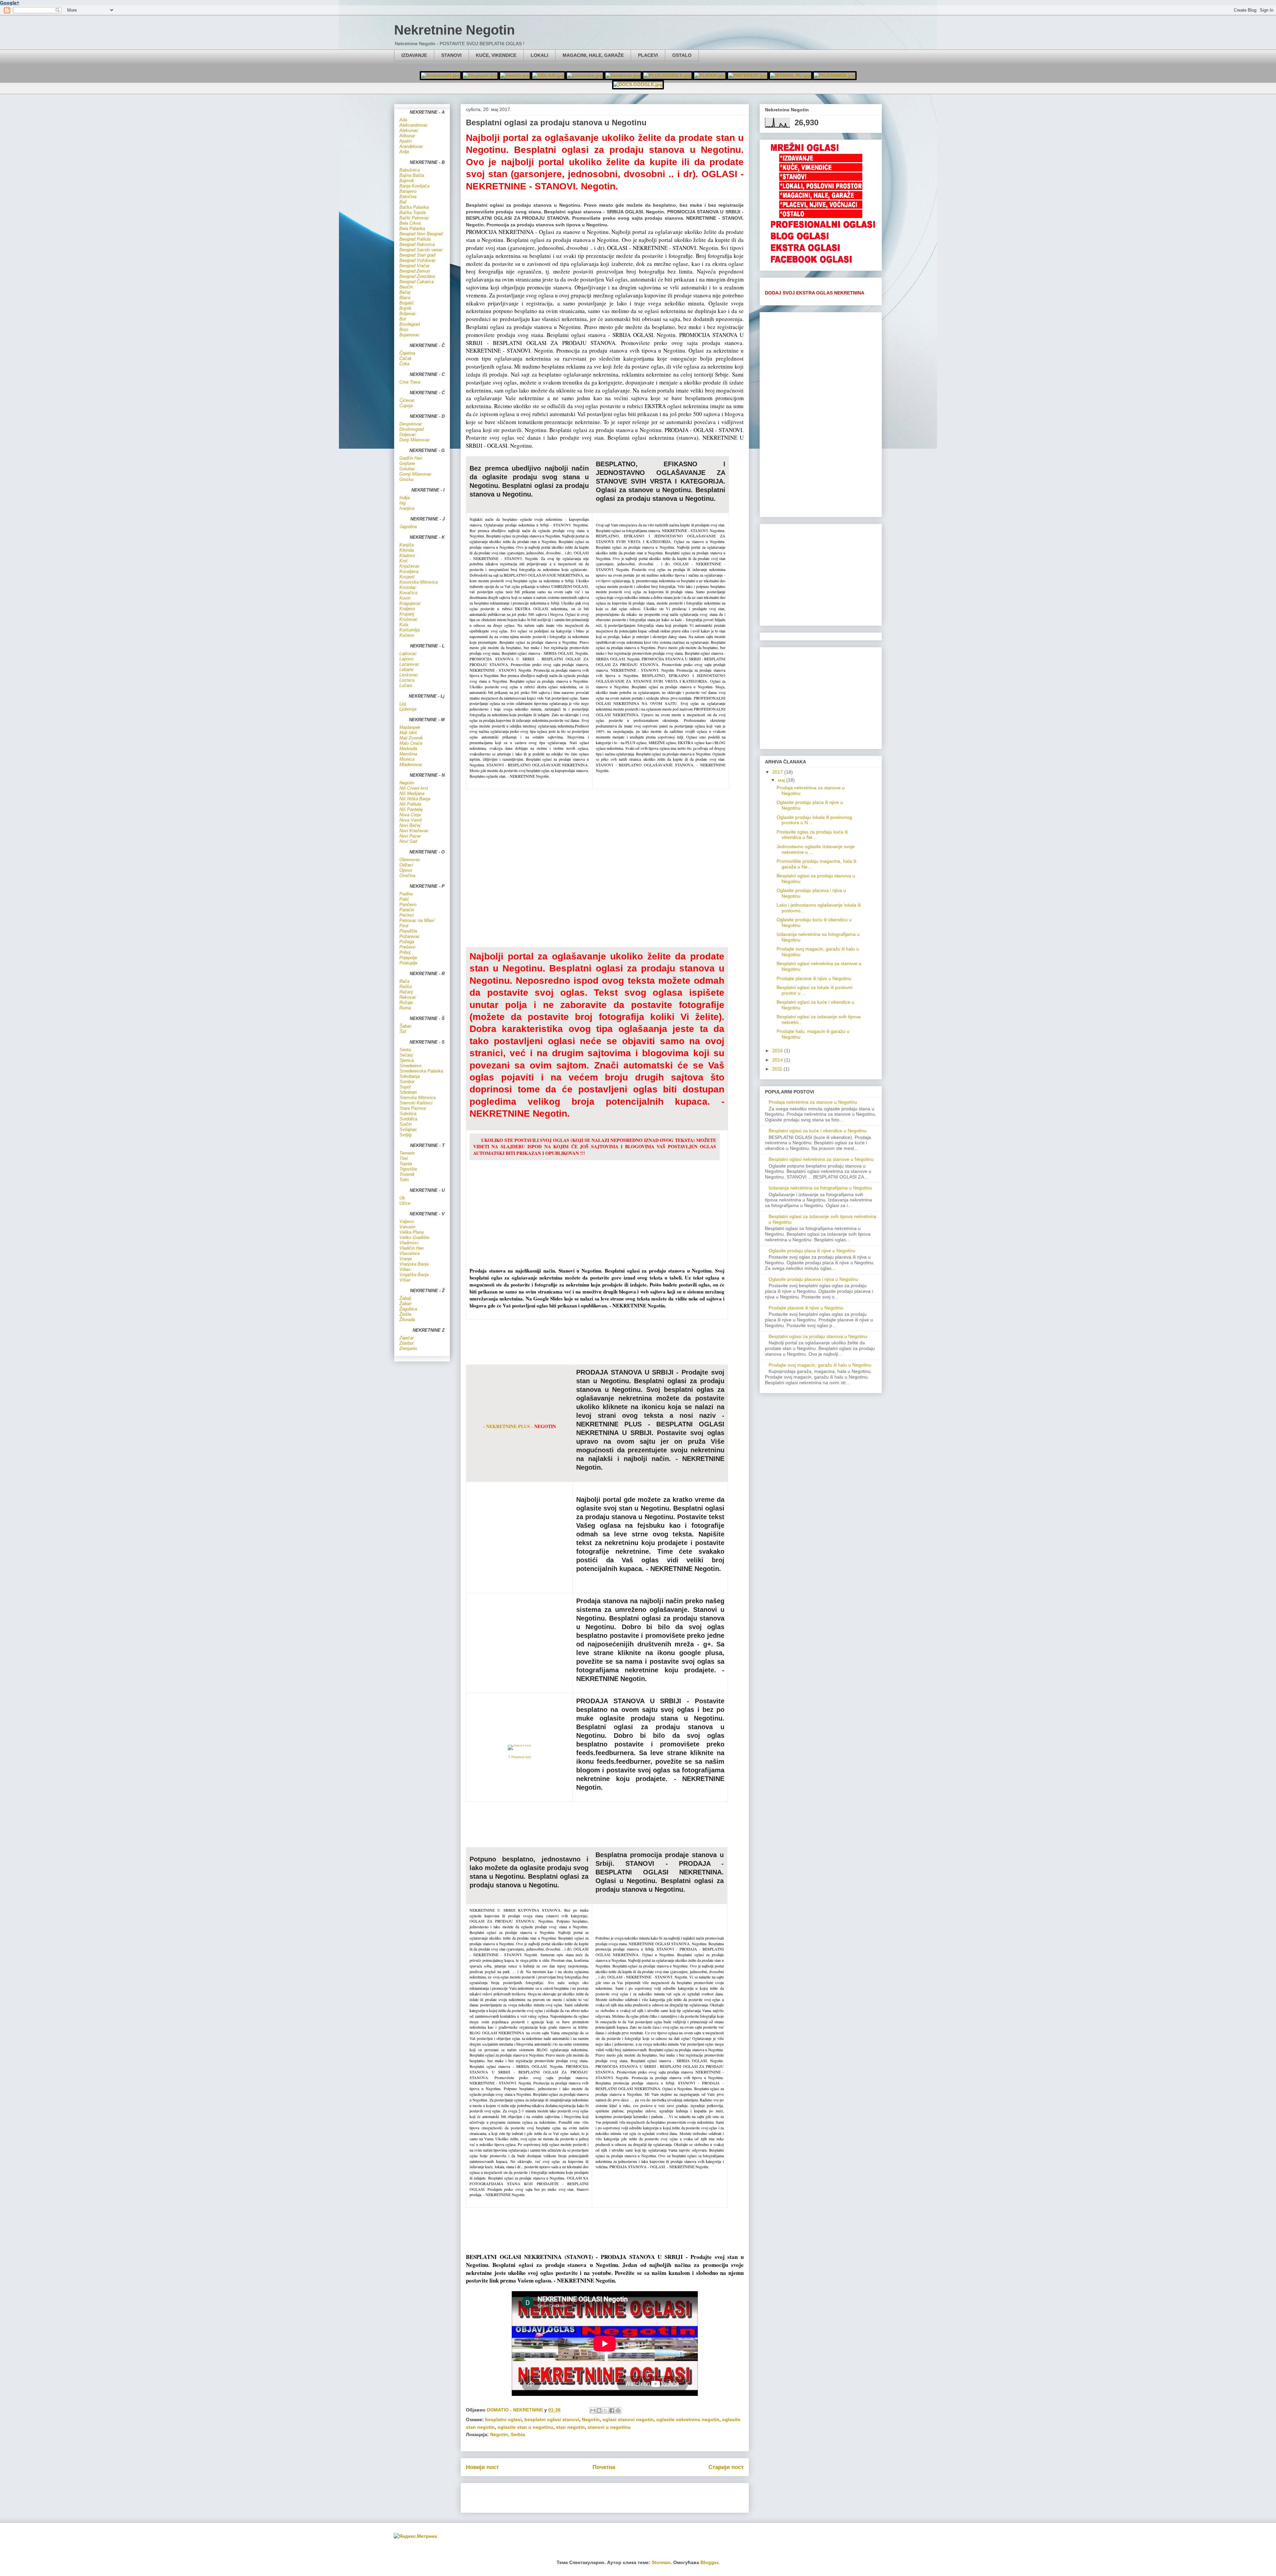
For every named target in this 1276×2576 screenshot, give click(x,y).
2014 (778, 1060)
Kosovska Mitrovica (419, 582)
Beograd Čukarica (417, 282)
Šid (403, 1031)
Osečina (407, 876)
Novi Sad (408, 841)
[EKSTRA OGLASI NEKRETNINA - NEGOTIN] (823, 251)
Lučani (406, 685)
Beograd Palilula (415, 239)
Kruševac (409, 619)
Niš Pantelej (411, 809)
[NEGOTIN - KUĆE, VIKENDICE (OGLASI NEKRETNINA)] (821, 170)
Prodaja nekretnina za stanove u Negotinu (813, 1102)
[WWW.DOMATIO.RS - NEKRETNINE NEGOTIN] (441, 75)
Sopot (405, 1087)
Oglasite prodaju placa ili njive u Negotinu (812, 1251)
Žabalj (405, 1298)
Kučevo (407, 635)
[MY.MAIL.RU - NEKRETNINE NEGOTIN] (791, 75)
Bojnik (405, 308)
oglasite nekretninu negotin (688, 2419)
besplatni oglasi (503, 2419)
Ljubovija (408, 709)
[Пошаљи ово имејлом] (593, 2410)
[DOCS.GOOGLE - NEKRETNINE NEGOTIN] (638, 84)
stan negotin (570, 2427)
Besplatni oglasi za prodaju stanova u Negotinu (818, 1336)
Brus (404, 330)
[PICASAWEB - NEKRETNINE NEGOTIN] (748, 75)
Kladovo (407, 556)
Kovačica (408, 593)
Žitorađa (407, 1320)
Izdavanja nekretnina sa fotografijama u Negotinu (820, 1188)
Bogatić (407, 303)
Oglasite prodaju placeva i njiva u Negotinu (813, 1279)
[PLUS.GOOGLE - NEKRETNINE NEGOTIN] (667, 75)
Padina (406, 894)
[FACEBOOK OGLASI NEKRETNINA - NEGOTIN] (823, 263)
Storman (661, 2562)
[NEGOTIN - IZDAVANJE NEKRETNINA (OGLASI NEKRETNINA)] (821, 161)
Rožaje (406, 1003)
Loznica (407, 680)
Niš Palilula (410, 804)
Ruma (405, 1008)
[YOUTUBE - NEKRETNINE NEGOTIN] (585, 75)
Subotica (408, 1114)
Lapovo (406, 659)
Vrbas (405, 1269)
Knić (404, 561)
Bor (403, 319)
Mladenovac (411, 765)
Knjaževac (410, 566)
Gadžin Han (411, 458)
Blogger (709, 2562)
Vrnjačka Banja (414, 1275)
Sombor (407, 1082)
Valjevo (407, 1222)
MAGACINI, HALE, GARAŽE (593, 55)
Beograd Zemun (415, 271)
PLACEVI (648, 55)
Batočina (408, 197)
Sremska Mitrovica (418, 1098)
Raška (406, 987)
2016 (778, 1051)
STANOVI (451, 55)
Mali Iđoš (408, 733)
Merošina (408, 754)
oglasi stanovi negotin (628, 2419)
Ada (403, 120)
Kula (404, 625)
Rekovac (408, 997)
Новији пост (482, 2467)
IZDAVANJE (414, 55)
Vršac (405, 1280)
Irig (402, 503)
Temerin (407, 1153)
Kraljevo (407, 609)
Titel (404, 1158)
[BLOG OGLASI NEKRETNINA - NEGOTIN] (823, 240)
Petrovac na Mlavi (417, 920)
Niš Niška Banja (415, 799)
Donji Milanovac (415, 440)
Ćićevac (407, 400)
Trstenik (407, 1174)
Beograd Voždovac (418, 260)
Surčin (406, 1124)
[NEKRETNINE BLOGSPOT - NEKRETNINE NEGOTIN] (480, 75)
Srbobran (408, 1092)
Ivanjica (407, 508)
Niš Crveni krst (414, 788)
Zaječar (407, 1338)
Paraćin (407, 910)
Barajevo (408, 191)
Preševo (407, 947)
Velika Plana (412, 1232)
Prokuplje (408, 963)
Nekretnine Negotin (454, 30)
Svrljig (405, 1135)
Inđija (405, 498)
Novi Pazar (410, 836)
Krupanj (407, 614)
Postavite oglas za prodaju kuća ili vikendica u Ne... (812, 835)
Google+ (10, 3)
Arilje (404, 152)
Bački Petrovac (414, 218)
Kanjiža (407, 545)
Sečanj (406, 1055)
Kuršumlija (410, 630)
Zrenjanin (408, 1348)
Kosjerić (407, 577)
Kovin (405, 598)
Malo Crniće (411, 743)
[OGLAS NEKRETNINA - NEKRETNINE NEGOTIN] (548, 75)
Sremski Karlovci (416, 1103)
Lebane (406, 670)
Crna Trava (410, 382)
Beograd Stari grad (417, 255)
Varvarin (407, 1227)
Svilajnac (408, 1129)
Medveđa (408, 749)
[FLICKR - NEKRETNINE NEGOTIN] (710, 75)
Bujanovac (410, 335)
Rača (404, 981)
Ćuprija (406, 406)
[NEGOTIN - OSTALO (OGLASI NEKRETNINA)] (821, 216)
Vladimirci (409, 1243)
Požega (407, 942)
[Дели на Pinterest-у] (618, 2410)
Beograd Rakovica (417, 244)
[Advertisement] (605, 1341)
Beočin (406, 287)
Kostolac (408, 587)
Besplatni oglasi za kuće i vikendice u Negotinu (818, 1131)
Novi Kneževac (414, 831)
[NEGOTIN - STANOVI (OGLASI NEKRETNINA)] (821, 179)
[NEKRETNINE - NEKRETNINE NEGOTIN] (515, 75)
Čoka (404, 364)
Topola (406, 1164)
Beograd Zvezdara (417, 276)
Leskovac (409, 675)
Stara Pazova (413, 1108)
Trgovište (408, 1169)
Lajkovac (408, 654)
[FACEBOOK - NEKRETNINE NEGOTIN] (623, 75)
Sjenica (407, 1060)
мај (782, 780)
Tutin (404, 1180)
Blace (405, 298)
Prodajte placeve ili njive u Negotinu (814, 978)
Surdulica (408, 1119)
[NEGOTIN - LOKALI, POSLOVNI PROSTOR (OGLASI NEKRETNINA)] (821, 188)
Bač (403, 202)
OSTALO (682, 55)
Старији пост (726, 2467)
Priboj (405, 952)
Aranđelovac (411, 146)
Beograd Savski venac (421, 250)
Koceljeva (409, 571)
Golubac (407, 469)
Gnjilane (407, 463)
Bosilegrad (410, 324)
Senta (405, 1050)
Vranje (406, 1259)
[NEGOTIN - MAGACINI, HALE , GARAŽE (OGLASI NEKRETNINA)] (821, 198)
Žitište (405, 1314)
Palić (404, 899)
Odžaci (406, 865)
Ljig (403, 704)
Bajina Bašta (412, 175)
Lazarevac (409, 664)
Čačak (406, 358)
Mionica (407, 759)
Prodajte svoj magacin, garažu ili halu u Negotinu (820, 1365)
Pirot (404, 926)
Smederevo (410, 1066)
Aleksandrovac (414, 125)
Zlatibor (407, 1343)
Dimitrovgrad (412, 429)
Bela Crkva (410, 223)
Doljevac (408, 435)
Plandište (408, 931)
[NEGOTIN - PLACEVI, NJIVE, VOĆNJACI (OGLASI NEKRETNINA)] (821, 207)
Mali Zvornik (411, 738)
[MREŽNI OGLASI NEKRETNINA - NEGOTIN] (823, 151)
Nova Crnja (410, 815)
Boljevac (408, 314)
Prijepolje (408, 958)
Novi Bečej (410, 825)
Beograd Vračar (414, 266)
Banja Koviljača (414, 186)
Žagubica (408, 1309)
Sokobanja (410, 1076)
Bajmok (407, 181)
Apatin (406, 141)
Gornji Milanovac (416, 474)
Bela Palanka (412, 228)
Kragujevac (410, 603)
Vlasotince (410, 1253)
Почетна (604, 2467)
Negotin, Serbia (508, 2434)
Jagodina (408, 527)
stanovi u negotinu (609, 2427)
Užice (405, 1203)
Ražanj (406, 992)
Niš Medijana (412, 793)
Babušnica (410, 170)
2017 (778, 772)
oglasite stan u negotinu (525, 2427)
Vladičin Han (412, 1248)
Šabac (406, 1026)
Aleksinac (409, 130)
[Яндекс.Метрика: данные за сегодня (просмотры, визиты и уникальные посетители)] (415, 2536)
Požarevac (410, 936)
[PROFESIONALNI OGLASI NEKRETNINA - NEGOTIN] (823, 228)
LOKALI (539, 55)
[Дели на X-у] (605, 2410)
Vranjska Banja (414, 1264)
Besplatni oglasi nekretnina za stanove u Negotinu (821, 1159)
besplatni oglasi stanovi (552, 2419)
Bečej (405, 292)
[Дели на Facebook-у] (612, 2410)
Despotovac (411, 424)
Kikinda (407, 550)
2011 (778, 1069)
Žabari (405, 1304)
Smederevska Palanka (421, 1071)
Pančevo (408, 904)
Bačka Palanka (414, 207)
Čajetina (407, 353)
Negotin (591, 2419)
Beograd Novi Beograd (421, 234)
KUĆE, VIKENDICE (496, 55)
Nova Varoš (411, 820)
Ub (402, 1198)
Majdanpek (410, 727)
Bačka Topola (413, 213)
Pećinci (407, 915)
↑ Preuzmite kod (519, 1757)
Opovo (406, 870)
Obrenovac (410, 860)
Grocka (406, 479)
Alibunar (407, 136)
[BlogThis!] (599, 2410)
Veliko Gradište (414, 1237)
